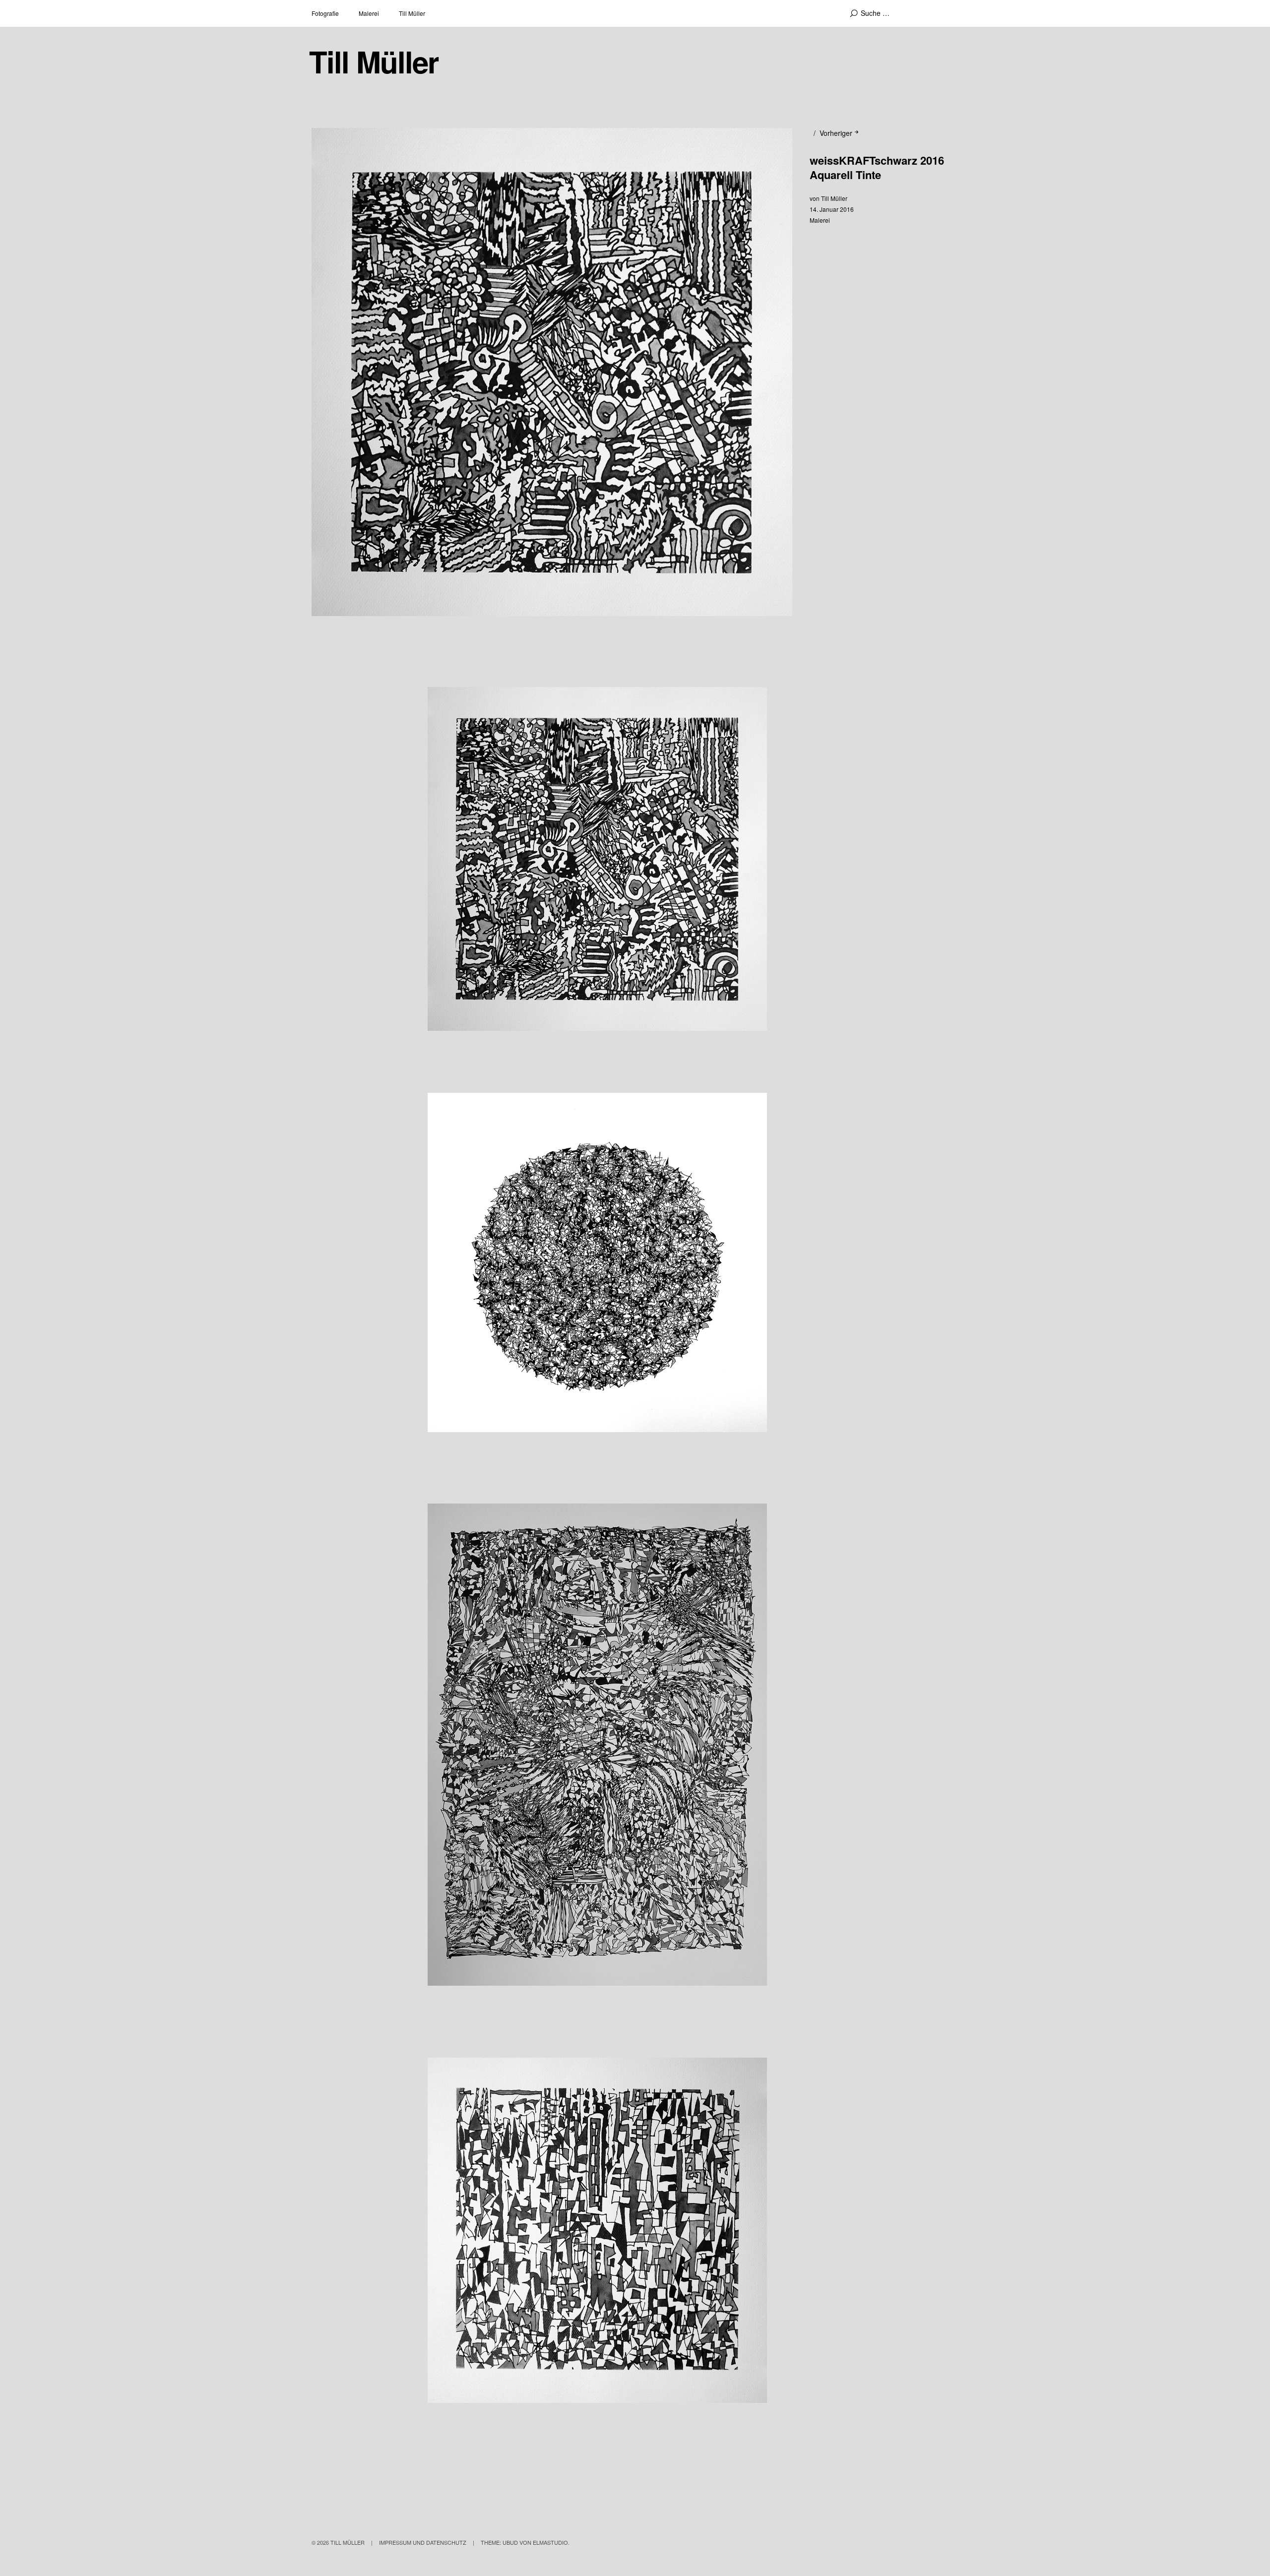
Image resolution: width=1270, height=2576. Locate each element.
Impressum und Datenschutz (423, 2542)
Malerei (369, 13)
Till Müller (412, 13)
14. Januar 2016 (832, 209)
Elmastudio (550, 2542)
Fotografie (325, 13)
